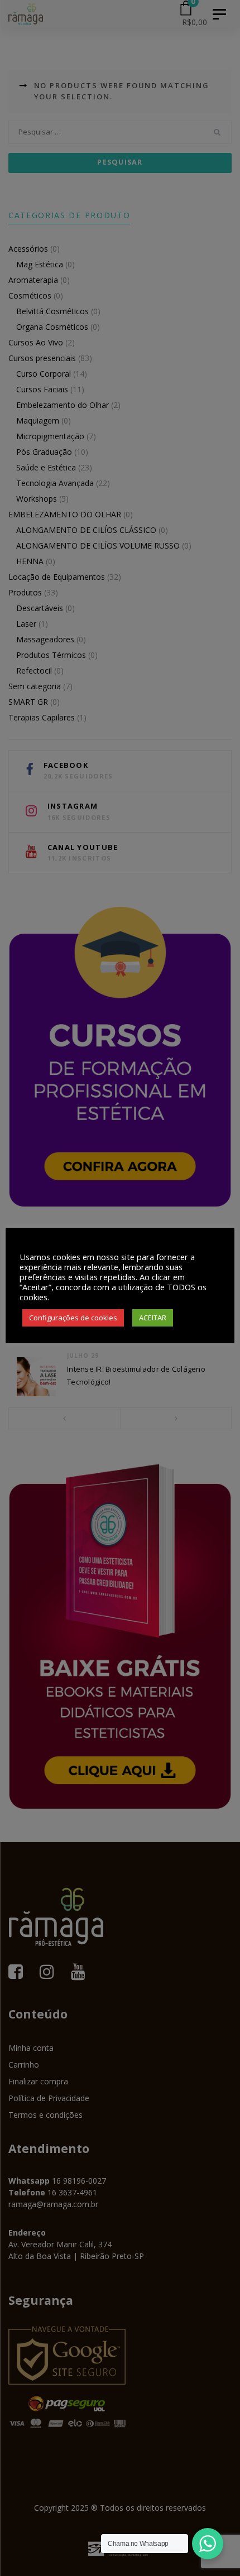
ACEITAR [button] (153, 1318)
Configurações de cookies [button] (73, 1318)
